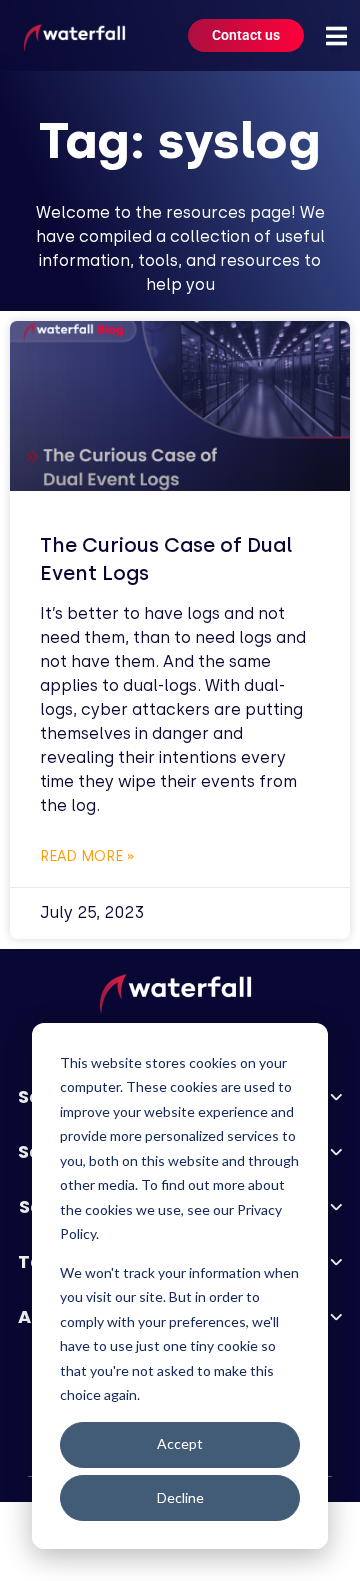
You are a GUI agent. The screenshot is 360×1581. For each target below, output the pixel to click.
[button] (336, 36)
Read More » (87, 856)
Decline (180, 1497)
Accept (180, 1443)
